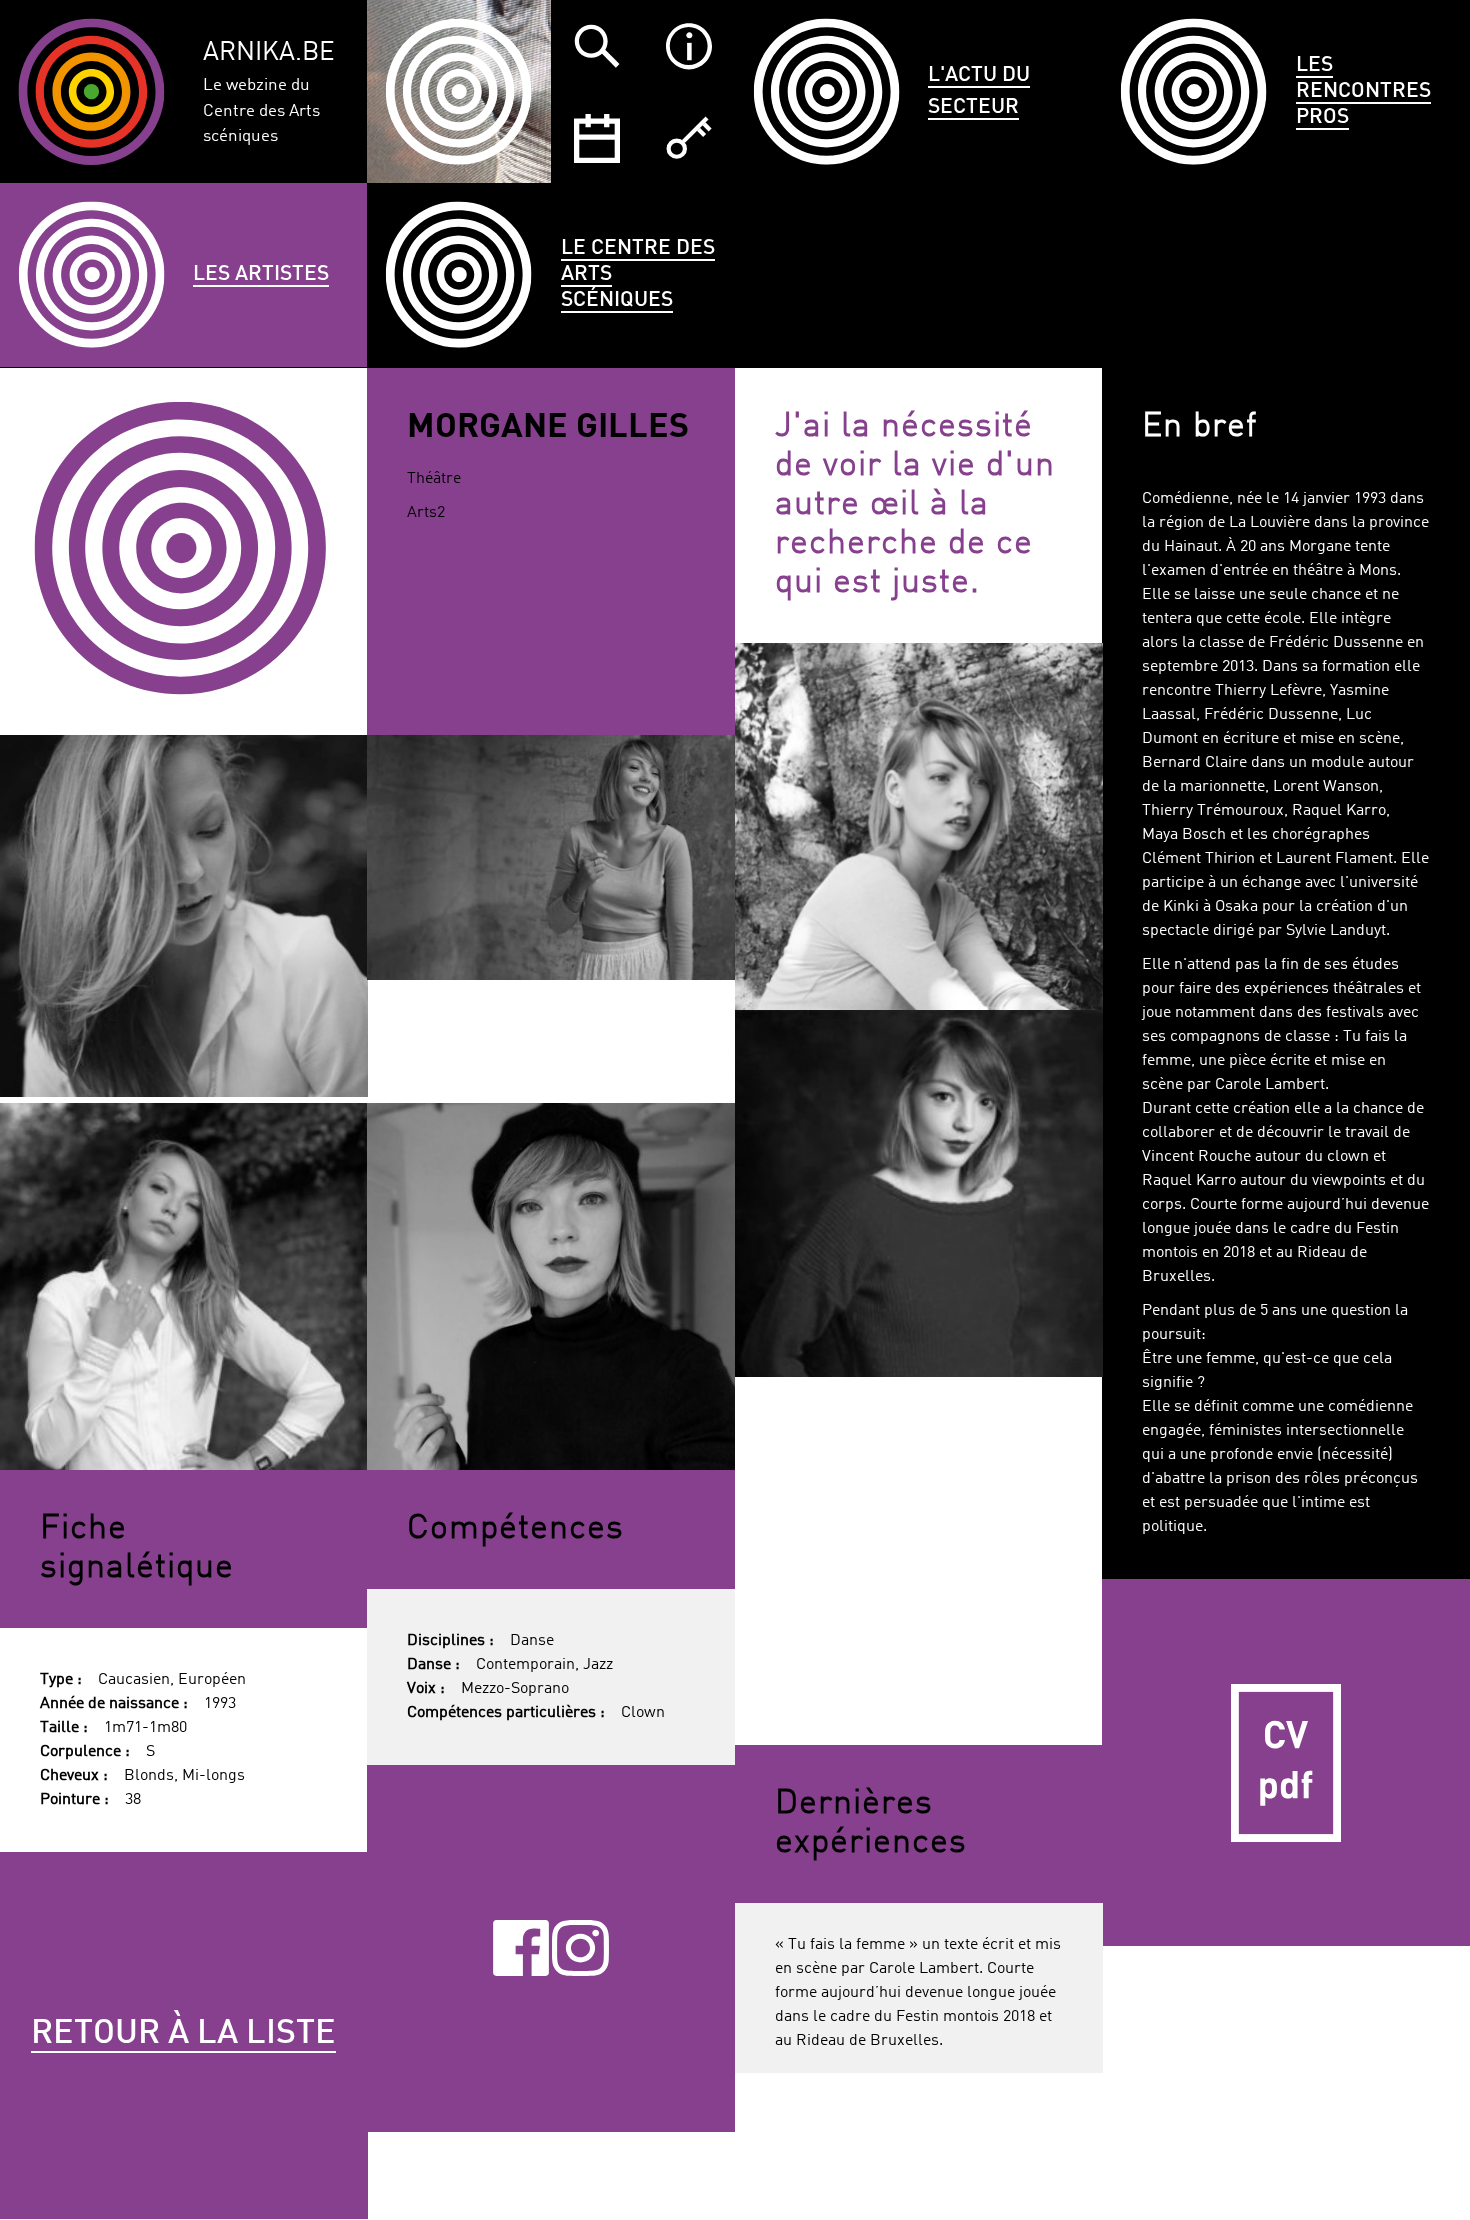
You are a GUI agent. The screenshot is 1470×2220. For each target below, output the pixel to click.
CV (1286, 1763)
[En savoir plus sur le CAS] (689, 46)
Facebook (521, 1948)
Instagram (580, 1948)
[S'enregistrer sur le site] (689, 138)
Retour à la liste (183, 2034)
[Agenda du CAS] (597, 138)
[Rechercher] (597, 46)
